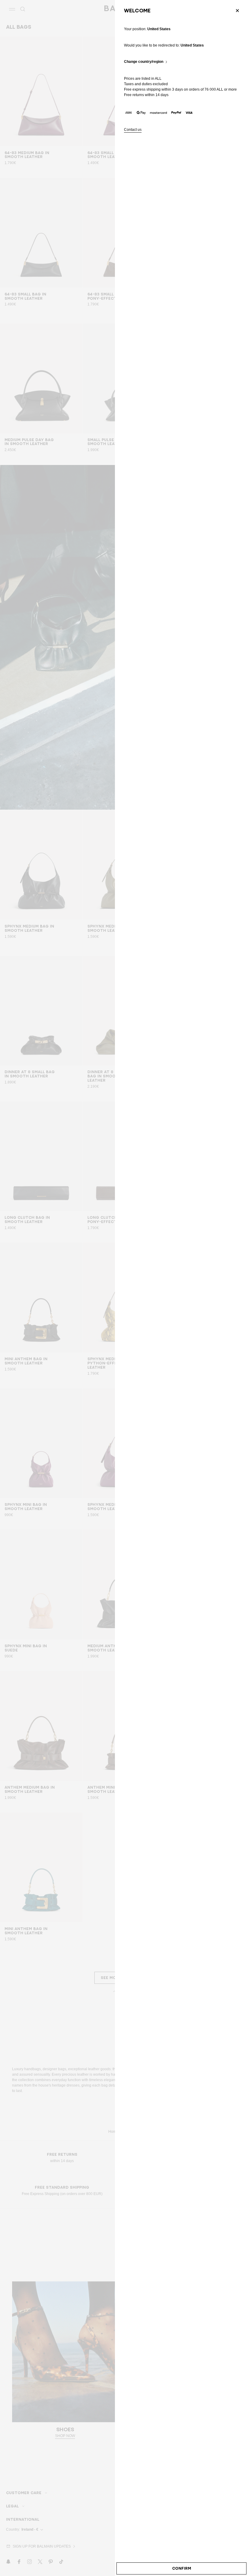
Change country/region (144, 62)
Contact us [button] (133, 130)
